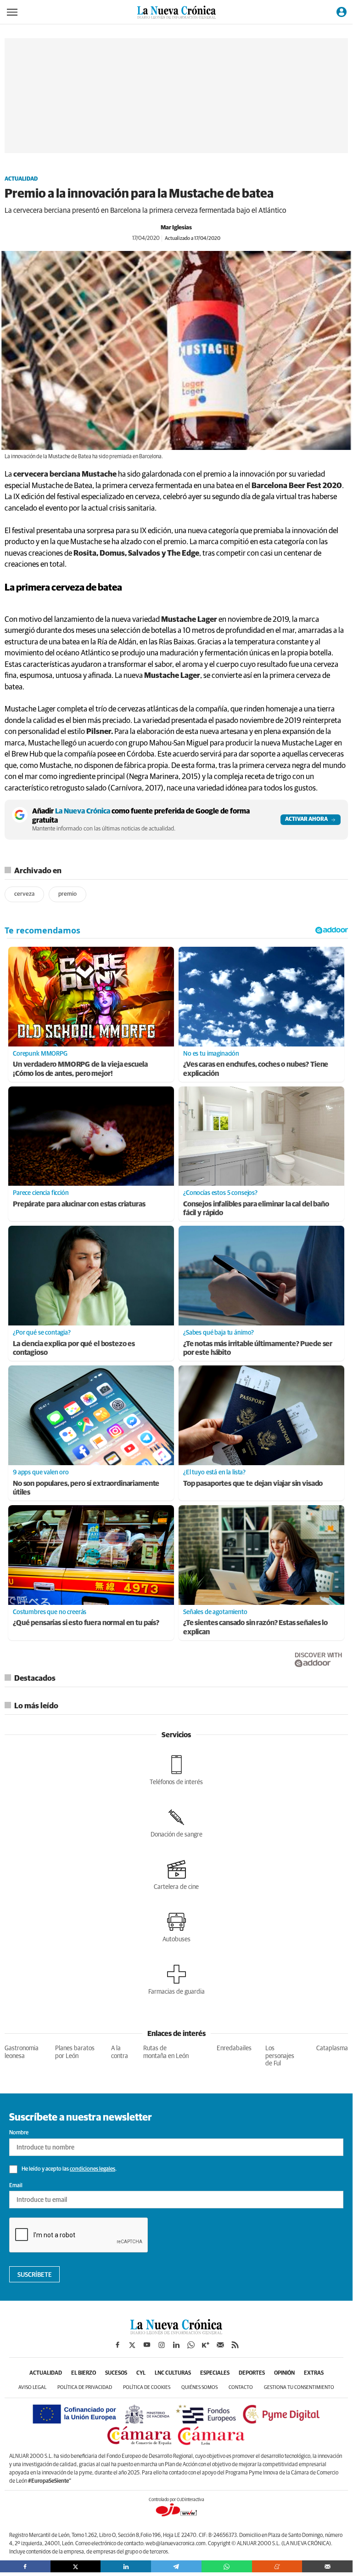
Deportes (252, 2373)
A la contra (120, 2052)
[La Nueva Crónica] (176, 2332)
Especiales (215, 2373)
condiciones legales (92, 2169)
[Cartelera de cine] (176, 1875)
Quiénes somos (199, 2387)
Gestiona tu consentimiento (299, 2387)
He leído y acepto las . (69, 2169)
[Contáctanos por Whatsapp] (191, 2345)
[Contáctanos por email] (220, 2345)
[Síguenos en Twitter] (132, 2345)
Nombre (19, 2133)
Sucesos (116, 2373)
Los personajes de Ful (280, 2056)
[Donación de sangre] (176, 1823)
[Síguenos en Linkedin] (176, 2345)
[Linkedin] (126, 2566)
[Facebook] (25, 2566)
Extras (314, 2373)
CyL (141, 2373)
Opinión (284, 2373)
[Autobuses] (176, 1928)
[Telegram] (176, 2566)
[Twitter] (76, 2566)
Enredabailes (234, 2048)
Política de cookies (147, 2387)
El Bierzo (84, 2373)
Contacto (241, 2387)
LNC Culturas (173, 2373)
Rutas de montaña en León (166, 2052)
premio (67, 894)
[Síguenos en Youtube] (147, 2345)
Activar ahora (306, 819)
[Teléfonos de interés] (176, 1770)
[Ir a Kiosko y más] (206, 2345)
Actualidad (21, 179)
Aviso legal (32, 2387)
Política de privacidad (85, 2387)
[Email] (327, 2566)
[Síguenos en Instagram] (162, 2345)
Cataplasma (332, 2048)
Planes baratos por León (75, 2052)
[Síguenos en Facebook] (118, 2345)
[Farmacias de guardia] (176, 1980)
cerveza (24, 894)
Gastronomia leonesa (22, 2052)
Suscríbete (35, 2275)
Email (16, 2186)
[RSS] (235, 2345)
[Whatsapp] (227, 2566)
